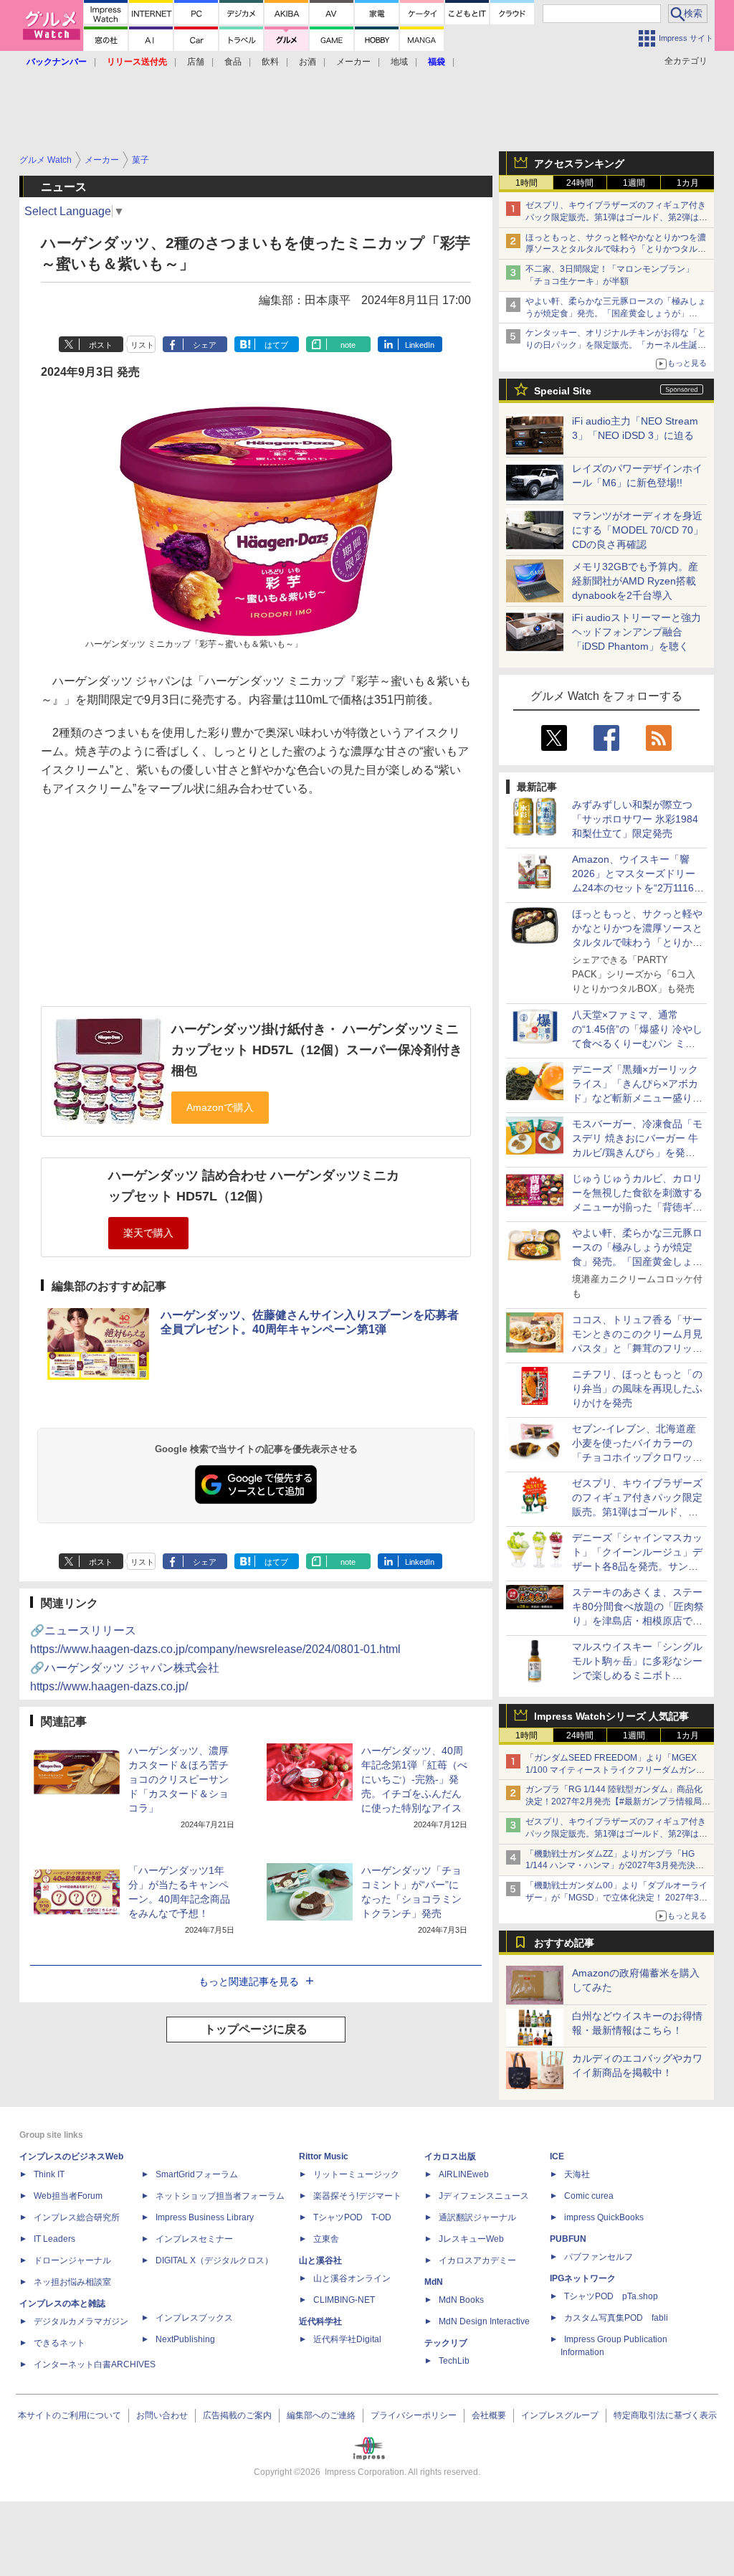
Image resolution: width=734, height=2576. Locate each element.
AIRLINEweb (464, 2174)
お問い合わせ (162, 2415)
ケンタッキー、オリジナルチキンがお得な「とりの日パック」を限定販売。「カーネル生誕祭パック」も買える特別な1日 (616, 345)
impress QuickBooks (604, 2217)
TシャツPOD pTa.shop (611, 2296)
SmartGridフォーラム (197, 2174)
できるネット (59, 2343)
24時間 (580, 183)
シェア (205, 345)
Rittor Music (324, 2156)
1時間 (526, 183)
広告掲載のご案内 (237, 2415)
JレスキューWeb (471, 2239)
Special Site (563, 391)
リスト (142, 345)
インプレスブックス (194, 2318)
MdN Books (461, 2300)
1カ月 (688, 183)
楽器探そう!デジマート (357, 2196)
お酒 (308, 62)
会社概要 (489, 2415)
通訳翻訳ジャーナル (477, 2217)
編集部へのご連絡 (321, 2415)
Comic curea (589, 2196)
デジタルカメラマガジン (81, 2321)
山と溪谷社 (320, 2260)
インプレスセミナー (194, 2239)
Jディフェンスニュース (484, 2196)
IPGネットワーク (583, 2278)
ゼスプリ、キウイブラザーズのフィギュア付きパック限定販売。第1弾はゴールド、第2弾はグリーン (616, 217)
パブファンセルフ (599, 2257)
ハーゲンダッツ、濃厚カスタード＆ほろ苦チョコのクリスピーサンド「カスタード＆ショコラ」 (178, 1779)
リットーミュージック (356, 2174)
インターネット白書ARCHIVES (95, 2364)
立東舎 (326, 2239)
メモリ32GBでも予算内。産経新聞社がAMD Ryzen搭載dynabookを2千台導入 (635, 581)
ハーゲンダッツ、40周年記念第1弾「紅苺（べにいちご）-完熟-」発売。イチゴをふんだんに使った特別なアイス (414, 1779)
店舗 (196, 62)
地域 (399, 62)
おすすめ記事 (564, 1943)
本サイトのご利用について (70, 2415)
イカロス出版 (450, 2156)
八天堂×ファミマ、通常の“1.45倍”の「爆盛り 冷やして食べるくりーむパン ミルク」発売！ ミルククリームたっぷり (637, 1043)
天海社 (577, 2174)
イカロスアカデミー (477, 2260)
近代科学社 (320, 2321)
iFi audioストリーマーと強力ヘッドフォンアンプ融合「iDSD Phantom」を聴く (637, 632)
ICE (557, 2156)
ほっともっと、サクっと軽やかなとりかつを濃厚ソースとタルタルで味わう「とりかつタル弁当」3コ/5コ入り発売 (616, 250)
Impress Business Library (205, 2217)
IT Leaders (54, 2239)
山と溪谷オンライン (352, 2278)
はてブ (276, 345)
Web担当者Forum (68, 2196)
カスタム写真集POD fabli (616, 2318)
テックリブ (446, 2343)
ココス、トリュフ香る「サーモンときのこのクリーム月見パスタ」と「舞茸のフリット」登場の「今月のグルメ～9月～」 (637, 1348)
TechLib (454, 2361)
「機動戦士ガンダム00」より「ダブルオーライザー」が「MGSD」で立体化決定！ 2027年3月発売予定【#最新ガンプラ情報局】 (616, 1898)
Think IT (49, 2174)
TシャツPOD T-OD (352, 2217)
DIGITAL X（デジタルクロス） (214, 2260)
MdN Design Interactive (484, 2321)
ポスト (101, 345)
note (348, 345)
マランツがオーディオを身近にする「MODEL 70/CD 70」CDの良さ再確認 (638, 530)
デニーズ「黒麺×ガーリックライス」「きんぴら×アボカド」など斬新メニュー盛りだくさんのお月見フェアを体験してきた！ (637, 1098)
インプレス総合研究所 (77, 2217)
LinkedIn (420, 345)
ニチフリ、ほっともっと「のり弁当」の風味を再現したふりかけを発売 (637, 1388)
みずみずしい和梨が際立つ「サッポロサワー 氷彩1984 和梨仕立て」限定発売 (635, 819)
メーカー (353, 62)
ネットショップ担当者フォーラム (220, 2196)
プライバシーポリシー (414, 2415)
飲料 (270, 62)
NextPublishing (185, 2339)
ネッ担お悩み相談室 (72, 2282)
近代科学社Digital (347, 2339)
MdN (434, 2282)
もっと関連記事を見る (249, 1981)
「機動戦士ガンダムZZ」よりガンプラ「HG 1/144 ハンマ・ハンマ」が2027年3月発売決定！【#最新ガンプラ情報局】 (610, 1866)
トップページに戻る (256, 2029)
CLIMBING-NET (344, 2300)
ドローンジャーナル (72, 2260)
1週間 (634, 183)
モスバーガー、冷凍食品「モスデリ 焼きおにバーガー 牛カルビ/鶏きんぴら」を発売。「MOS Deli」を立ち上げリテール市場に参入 (637, 1152)
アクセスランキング (579, 164)
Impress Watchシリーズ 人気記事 (611, 1716)
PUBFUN (568, 2239)
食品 (233, 62)
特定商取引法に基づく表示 (665, 2415)
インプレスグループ (560, 2415)
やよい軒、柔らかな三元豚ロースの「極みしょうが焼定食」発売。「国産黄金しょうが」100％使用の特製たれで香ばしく (616, 313)
